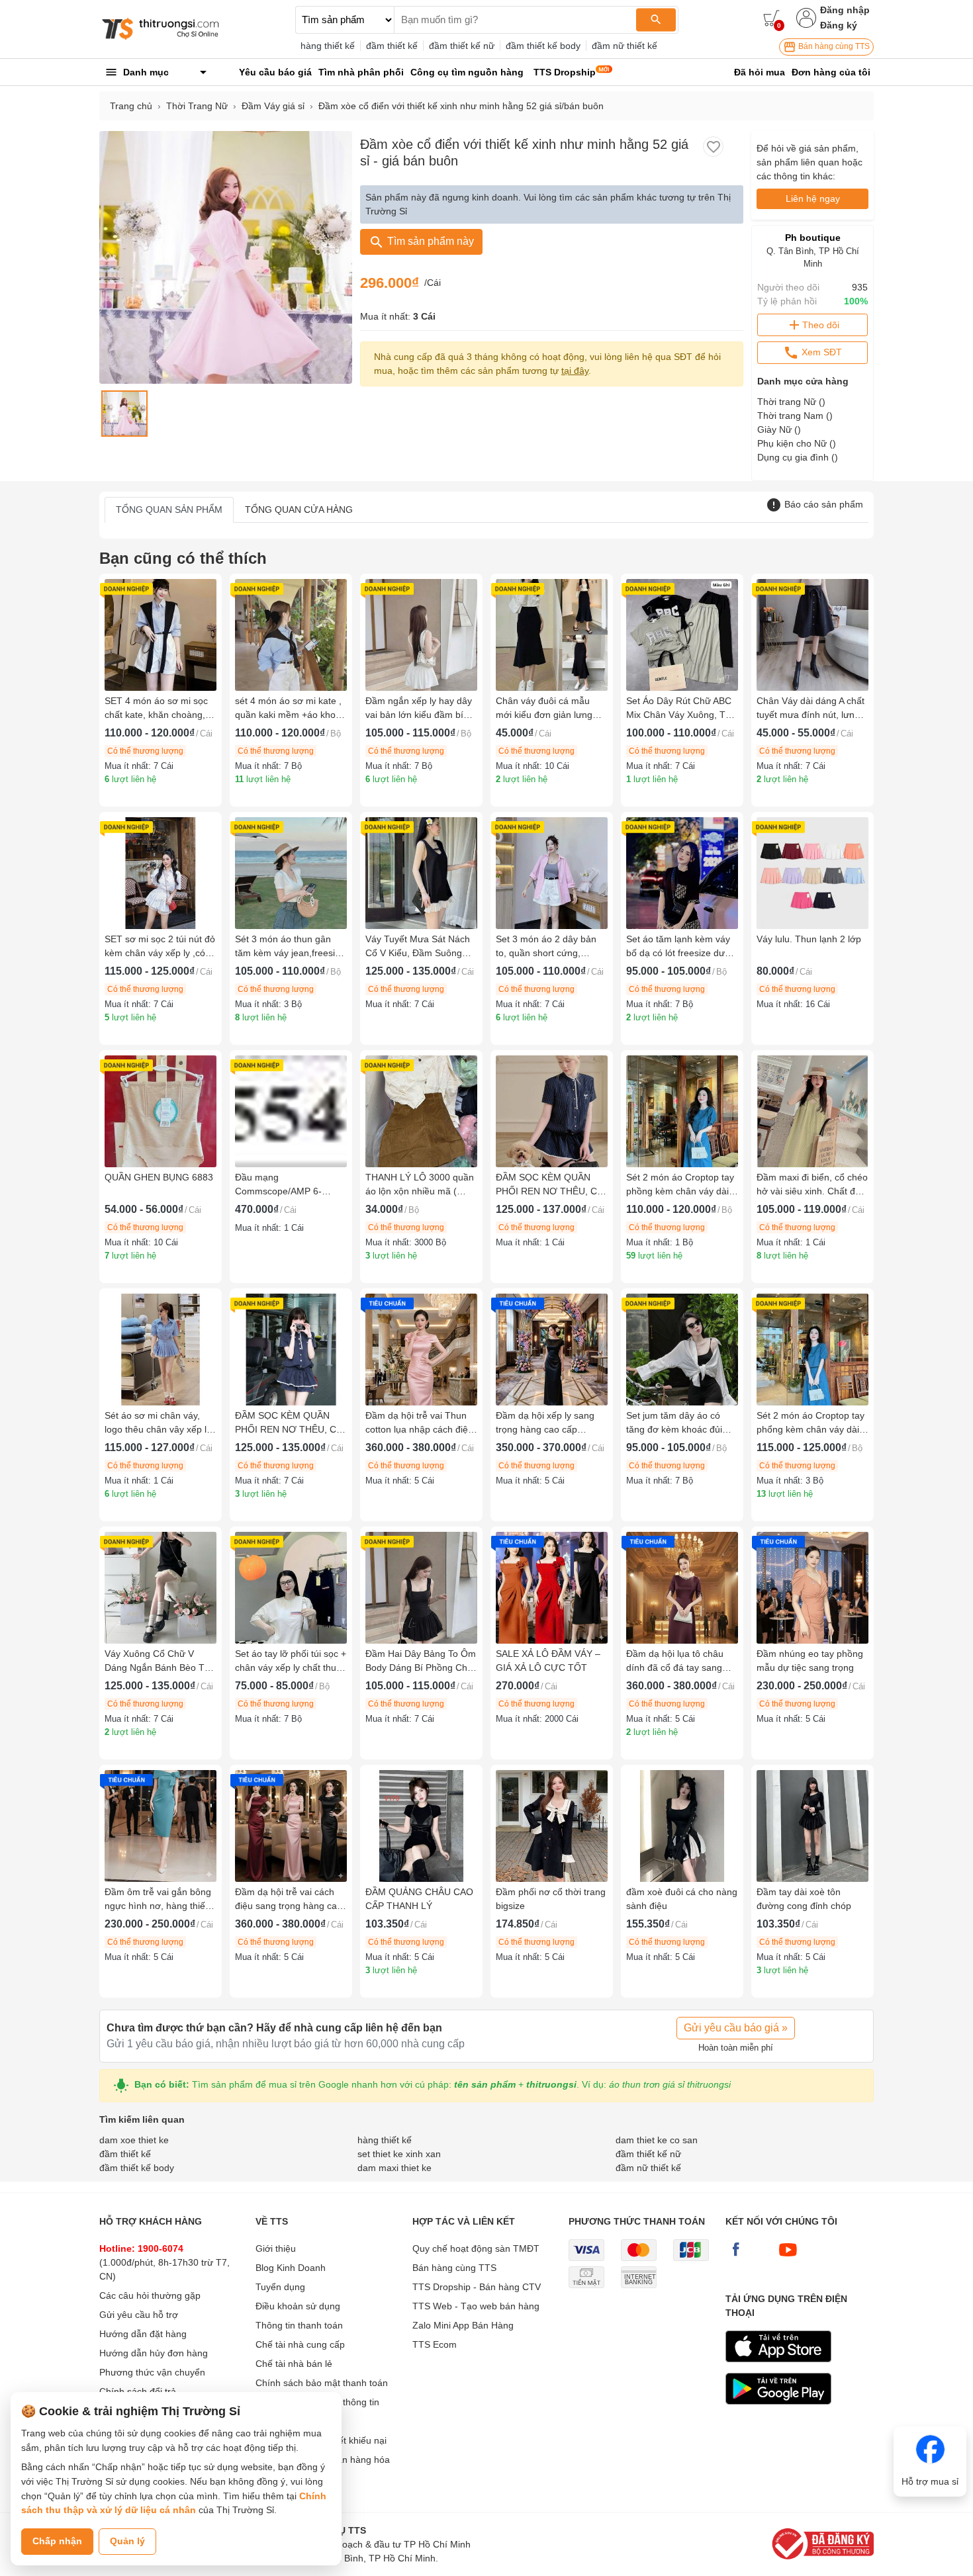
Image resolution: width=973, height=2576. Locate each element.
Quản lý (127, 2541)
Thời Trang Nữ (197, 106)
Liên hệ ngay (813, 199)
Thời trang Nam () (795, 416)
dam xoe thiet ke (134, 2140)
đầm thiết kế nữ (462, 46)
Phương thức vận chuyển (152, 2372)
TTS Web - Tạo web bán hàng (476, 2306)
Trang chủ (131, 106)
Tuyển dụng (280, 2287)
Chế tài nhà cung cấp (300, 2344)
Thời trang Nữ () (791, 402)
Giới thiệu (276, 2248)
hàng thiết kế (328, 46)
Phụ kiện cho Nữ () (797, 443)
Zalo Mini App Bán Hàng (463, 2325)
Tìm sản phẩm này (429, 241)
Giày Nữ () (779, 429)
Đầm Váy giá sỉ (273, 106)
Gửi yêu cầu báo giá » (736, 2028)
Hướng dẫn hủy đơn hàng (154, 2353)
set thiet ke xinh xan (399, 2154)
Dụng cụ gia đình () (798, 457)
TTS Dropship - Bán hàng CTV (477, 2287)
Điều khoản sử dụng (298, 2306)
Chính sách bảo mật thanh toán (322, 2383)
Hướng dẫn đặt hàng (143, 2334)
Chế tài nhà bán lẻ (294, 2364)
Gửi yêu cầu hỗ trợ (139, 2315)
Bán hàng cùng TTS (833, 46)
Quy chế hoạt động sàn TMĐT (476, 2248)
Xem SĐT (820, 352)
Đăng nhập (845, 10)
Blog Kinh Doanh (291, 2268)
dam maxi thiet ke (394, 2168)
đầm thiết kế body (543, 46)
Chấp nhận (57, 2541)
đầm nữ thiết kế (625, 46)
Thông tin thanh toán (299, 2325)
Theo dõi (821, 325)
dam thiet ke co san (657, 2140)
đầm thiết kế (392, 46)
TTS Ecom (435, 2344)
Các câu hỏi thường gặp (150, 2295)
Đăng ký (839, 25)
